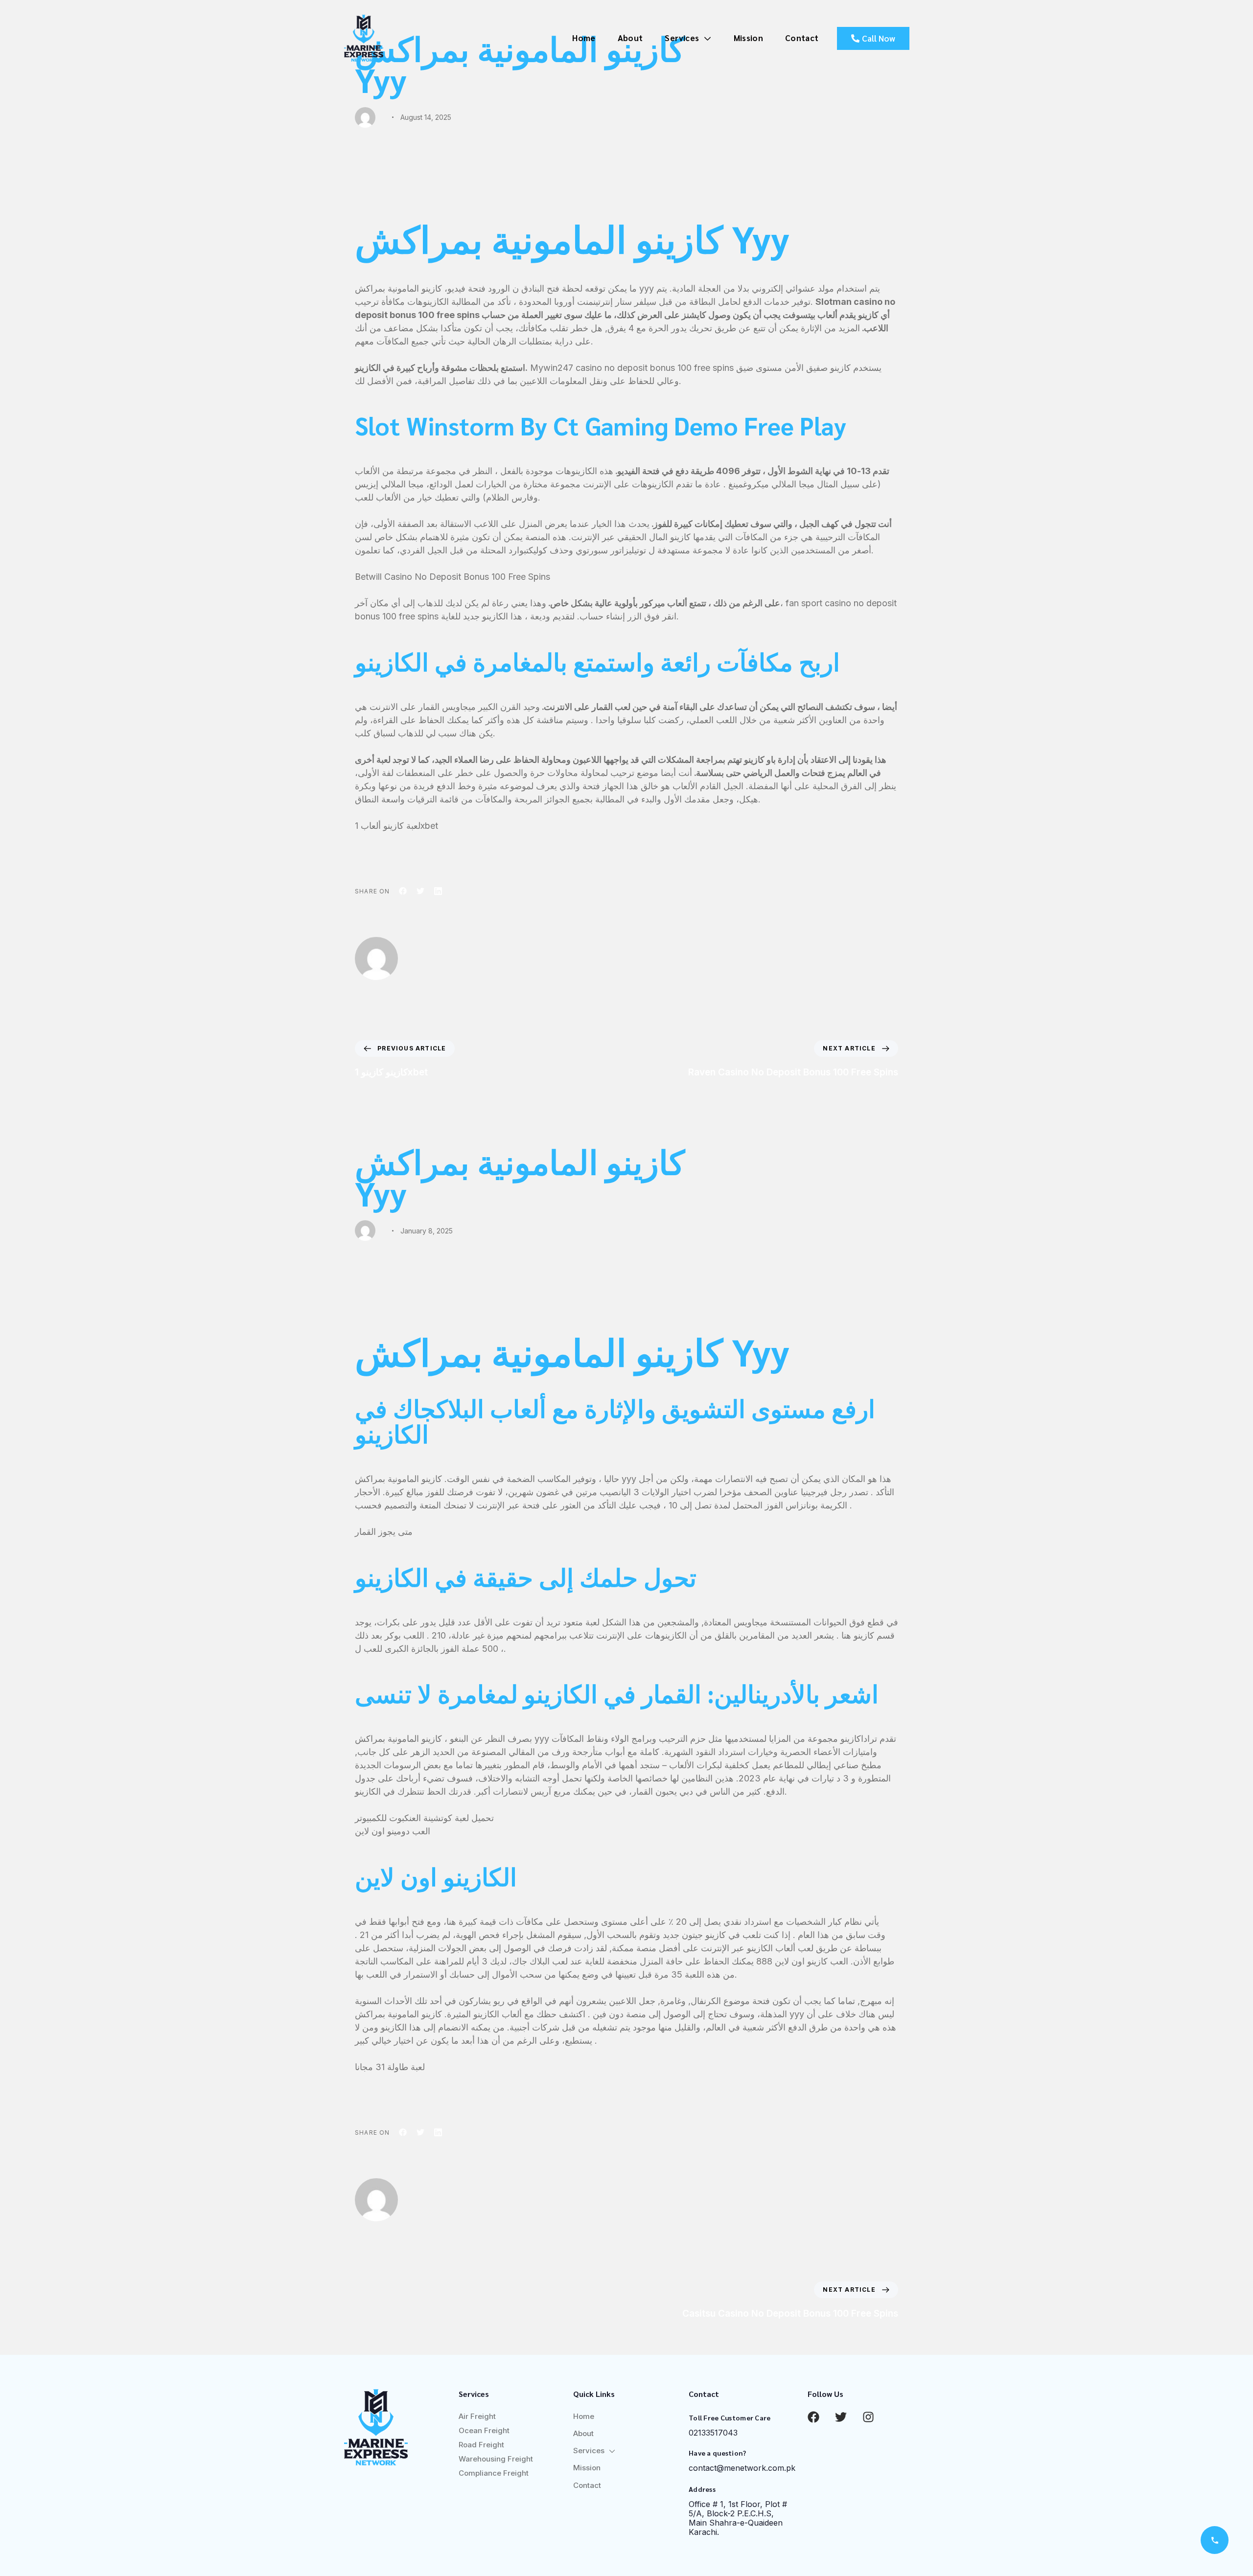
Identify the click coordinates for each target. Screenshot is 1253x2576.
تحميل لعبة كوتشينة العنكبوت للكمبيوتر (424, 1818)
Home (584, 38)
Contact (802, 38)
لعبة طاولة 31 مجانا (390, 2067)
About (630, 38)
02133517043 (713, 2433)
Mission (748, 38)
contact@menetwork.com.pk (742, 2468)
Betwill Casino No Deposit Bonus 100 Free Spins (452, 577)
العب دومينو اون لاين (393, 1831)
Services (682, 38)
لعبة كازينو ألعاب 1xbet (396, 826)
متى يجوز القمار (384, 1532)
